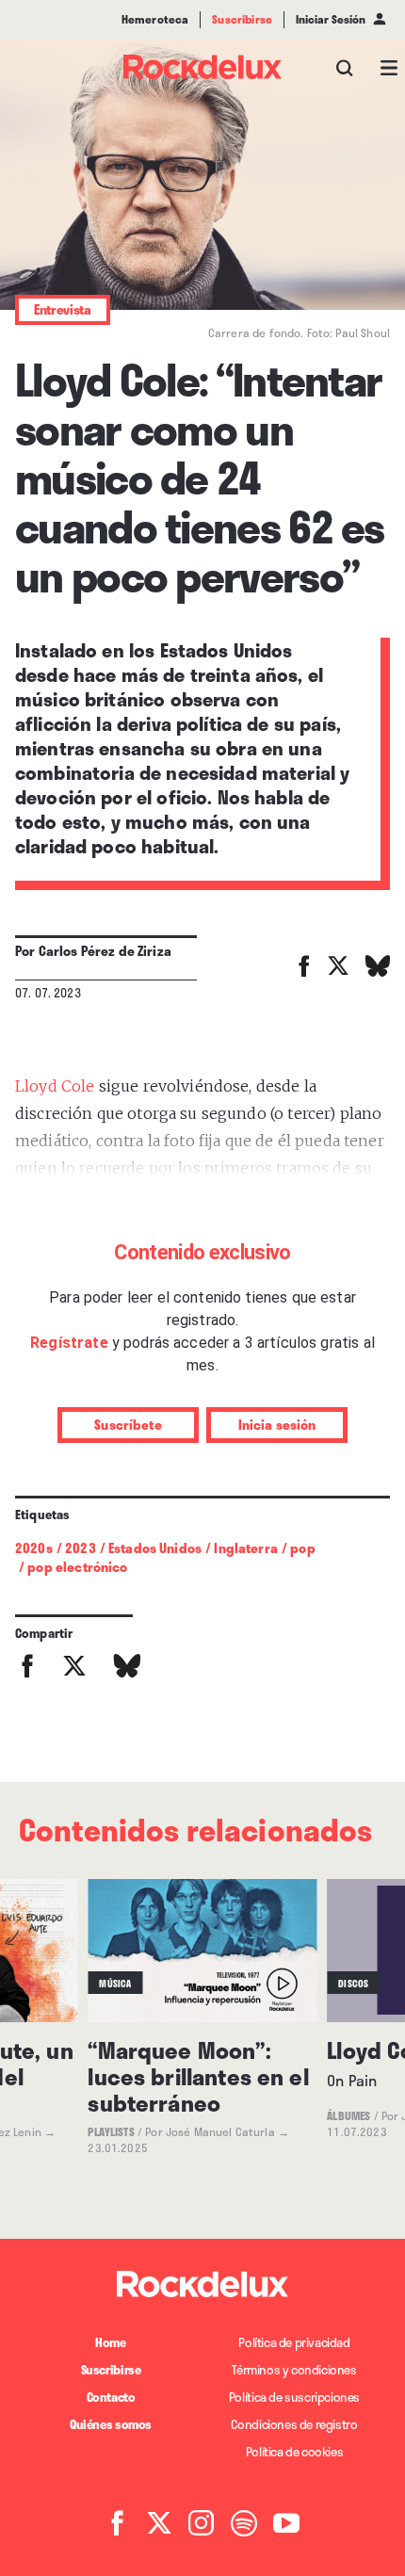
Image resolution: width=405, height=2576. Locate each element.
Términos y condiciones (294, 2370)
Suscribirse (111, 2370)
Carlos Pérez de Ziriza (105, 951)
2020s (34, 1548)
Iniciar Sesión (331, 20)
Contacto (111, 2397)
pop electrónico (77, 1567)
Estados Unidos (155, 1548)
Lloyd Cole (55, 1086)
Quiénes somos (111, 2424)
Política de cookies (295, 2452)
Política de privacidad (294, 2342)
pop (302, 1548)
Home (110, 2342)
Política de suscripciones (294, 2397)
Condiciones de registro (294, 2424)
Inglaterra (246, 1548)
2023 (81, 1548)
